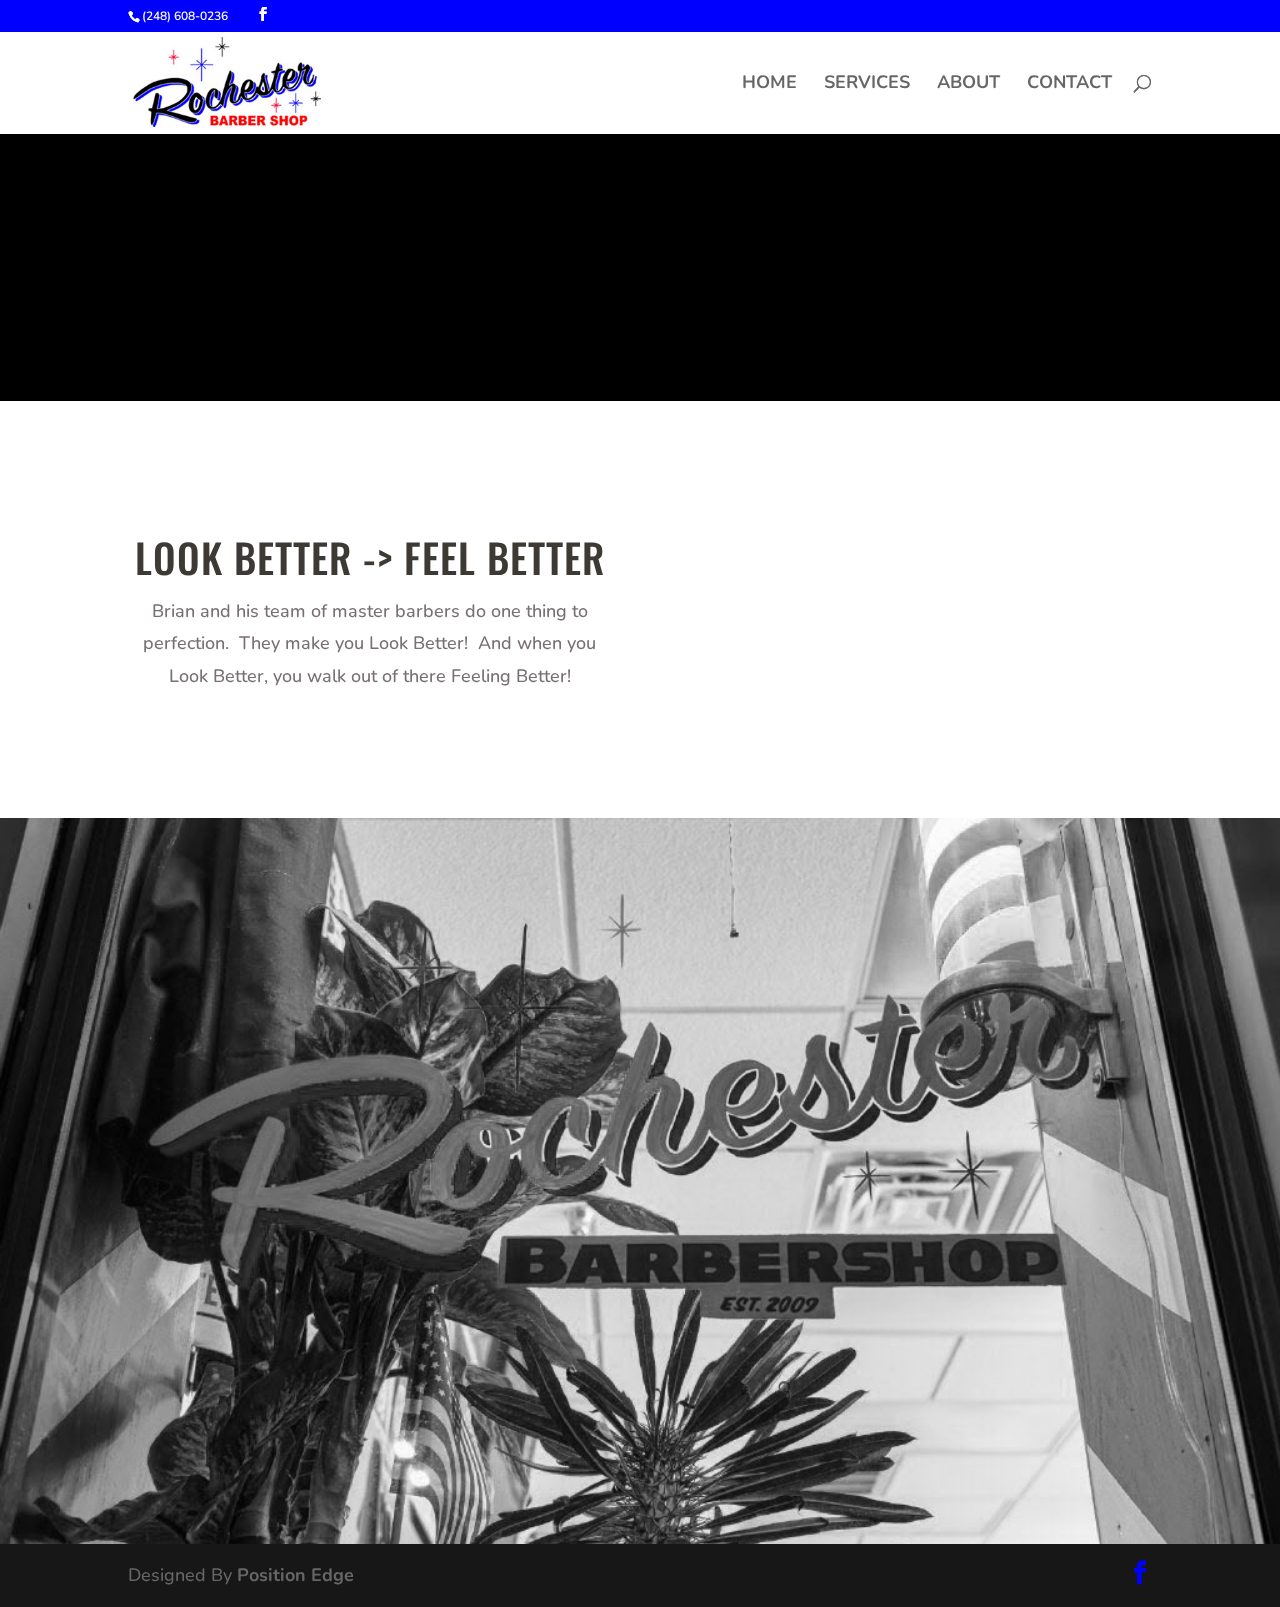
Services (867, 84)
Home (769, 84)
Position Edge (295, 1575)
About (968, 84)
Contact (1069, 84)
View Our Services (320, 1420)
